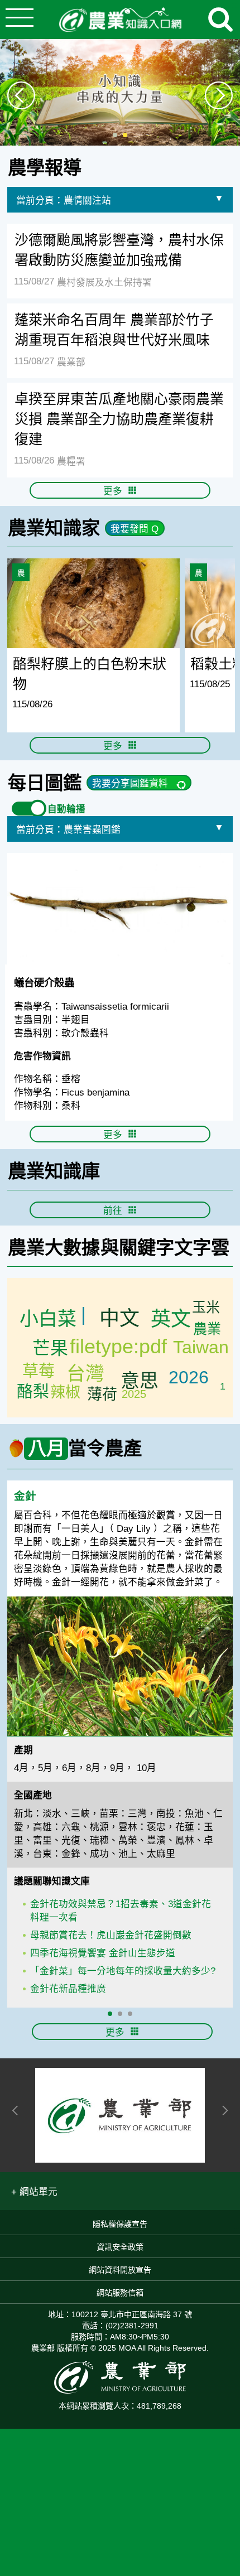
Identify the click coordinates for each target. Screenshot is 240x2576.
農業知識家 (54, 528)
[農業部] (120, 2115)
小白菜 (48, 1319)
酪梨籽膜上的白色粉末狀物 (90, 674)
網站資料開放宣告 (120, 2270)
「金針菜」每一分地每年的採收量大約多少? (123, 1971)
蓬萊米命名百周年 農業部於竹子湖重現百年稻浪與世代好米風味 (114, 330)
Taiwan (201, 1347)
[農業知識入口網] (120, 20)
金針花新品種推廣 (68, 1989)
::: (236, 151)
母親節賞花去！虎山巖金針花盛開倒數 (111, 1935)
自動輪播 (66, 809)
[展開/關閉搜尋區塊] (220, 20)
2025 (134, 1394)
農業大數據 (54, 1248)
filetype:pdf (118, 1346)
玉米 (206, 1307)
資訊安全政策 (120, 2247)
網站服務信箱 (120, 2293)
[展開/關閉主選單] (20, 20)
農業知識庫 (54, 1171)
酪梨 (33, 1392)
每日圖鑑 (45, 783)
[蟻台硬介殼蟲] (120, 909)
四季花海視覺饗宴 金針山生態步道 (103, 1953)
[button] (34, 2191)
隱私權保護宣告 (120, 2224)
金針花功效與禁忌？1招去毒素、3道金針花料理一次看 (121, 1911)
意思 (140, 1381)
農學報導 (45, 168)
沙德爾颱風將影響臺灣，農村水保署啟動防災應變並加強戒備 (119, 250)
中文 (119, 1318)
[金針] (120, 1666)
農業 (207, 1329)
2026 (189, 1377)
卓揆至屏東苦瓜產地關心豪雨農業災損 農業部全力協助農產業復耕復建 (119, 419)
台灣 (85, 1373)
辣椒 (65, 1392)
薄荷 (102, 1395)
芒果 (50, 1348)
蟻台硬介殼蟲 (44, 983)
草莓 (39, 1371)
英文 (171, 1319)
